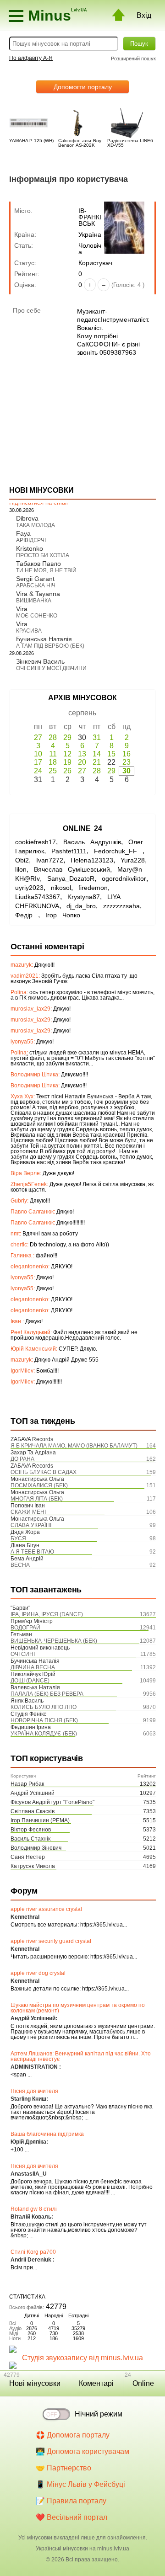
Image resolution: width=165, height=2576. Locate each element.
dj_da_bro (81, 906)
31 (97, 737)
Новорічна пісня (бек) (44, 1720)
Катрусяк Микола (33, 1866)
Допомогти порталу (83, 87)
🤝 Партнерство (63, 2468)
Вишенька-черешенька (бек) (54, 1641)
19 (67, 762)
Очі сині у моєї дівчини (51, 668)
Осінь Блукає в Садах (44, 1472)
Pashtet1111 (69, 851)
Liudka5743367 (38, 897)
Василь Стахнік (30, 1839)
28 (53, 737)
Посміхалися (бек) (39, 1485)
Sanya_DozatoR (71, 878)
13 (82, 754)
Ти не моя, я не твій (46, 570)
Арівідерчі (31, 540)
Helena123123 (92, 860)
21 (97, 762)
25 (53, 771)
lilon (21, 869)
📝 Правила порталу (71, 2501)
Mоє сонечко (37, 616)
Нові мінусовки (35, 2383)
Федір (27, 915)
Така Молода (36, 525)
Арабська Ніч (36, 585)
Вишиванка (34, 601)
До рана (22, 1459)
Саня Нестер (28, 1857)
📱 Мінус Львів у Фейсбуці (80, 2484)
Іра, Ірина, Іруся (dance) (47, 1614)
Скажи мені (28, 1512)
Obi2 (22, 860)
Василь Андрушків (92, 842)
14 (97, 754)
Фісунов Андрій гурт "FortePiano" (52, 1802)
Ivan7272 (50, 860)
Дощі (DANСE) (30, 1681)
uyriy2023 (29, 888)
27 (38, 737)
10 (38, 754)
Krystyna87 (84, 897)
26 (67, 771)
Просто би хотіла (43, 555)
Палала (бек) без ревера (47, 1694)
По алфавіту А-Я (31, 58)
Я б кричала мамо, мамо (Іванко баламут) (74, 1446)
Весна (20, 1565)
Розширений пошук (133, 59)
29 (67, 737)
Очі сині (23, 1654)
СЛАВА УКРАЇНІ (31, 1525)
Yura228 (133, 860)
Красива (29, 631)
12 (67, 754)
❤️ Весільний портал (71, 2517)
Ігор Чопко (63, 915)
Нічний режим (99, 2414)
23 (126, 762)
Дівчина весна (33, 1667)
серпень (82, 713)
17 (38, 762)
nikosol (61, 888)
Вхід (144, 15)
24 (38, 771)
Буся (18, 1538)
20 (82, 762)
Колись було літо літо (44, 1707)
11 (53, 754)
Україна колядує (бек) (44, 1734)
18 (53, 762)
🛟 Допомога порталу (73, 2435)
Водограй (25, 1628)
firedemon (93, 888)
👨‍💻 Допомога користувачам (82, 2451)
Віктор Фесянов (31, 1830)
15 (111, 754)
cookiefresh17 (36, 842)
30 (126, 771)
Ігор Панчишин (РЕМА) (40, 1820)
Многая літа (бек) (37, 1499)
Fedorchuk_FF (118, 851)
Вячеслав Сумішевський (72, 869)
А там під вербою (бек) (50, 646)
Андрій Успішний (33, 1793)
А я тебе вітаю (32, 1552)
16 (126, 754)
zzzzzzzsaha (121, 906)
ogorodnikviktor (124, 878)
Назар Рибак (27, 1784)
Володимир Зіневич (36, 1848)
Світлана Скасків (33, 1811)
